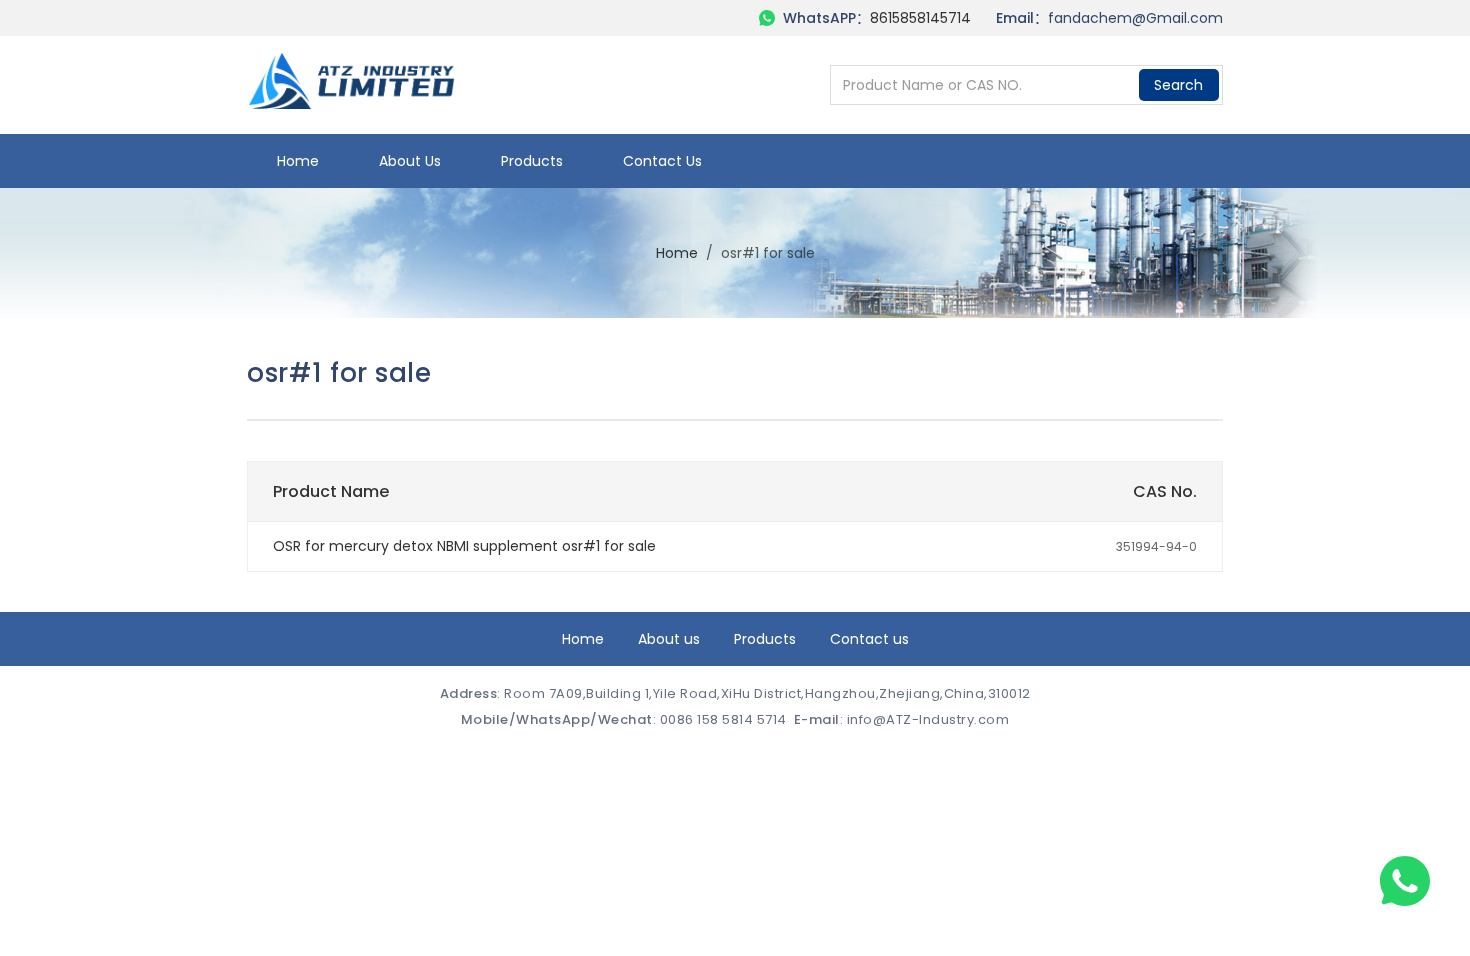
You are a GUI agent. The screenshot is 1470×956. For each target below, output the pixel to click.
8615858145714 (920, 18)
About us (410, 161)
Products (532, 161)
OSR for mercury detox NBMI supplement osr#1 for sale (464, 546)
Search (1178, 85)
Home (298, 161)
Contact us (662, 161)
